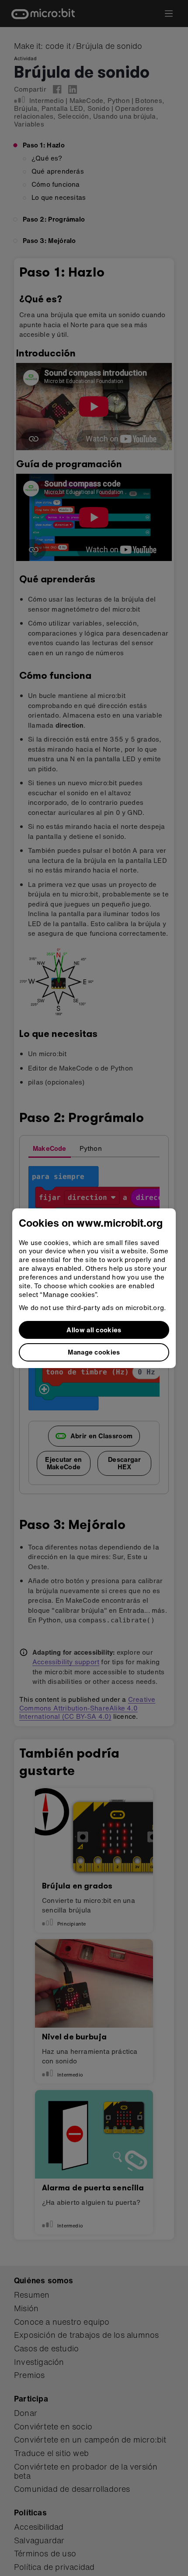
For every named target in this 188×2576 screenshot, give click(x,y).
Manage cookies (94, 1352)
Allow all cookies (94, 1330)
